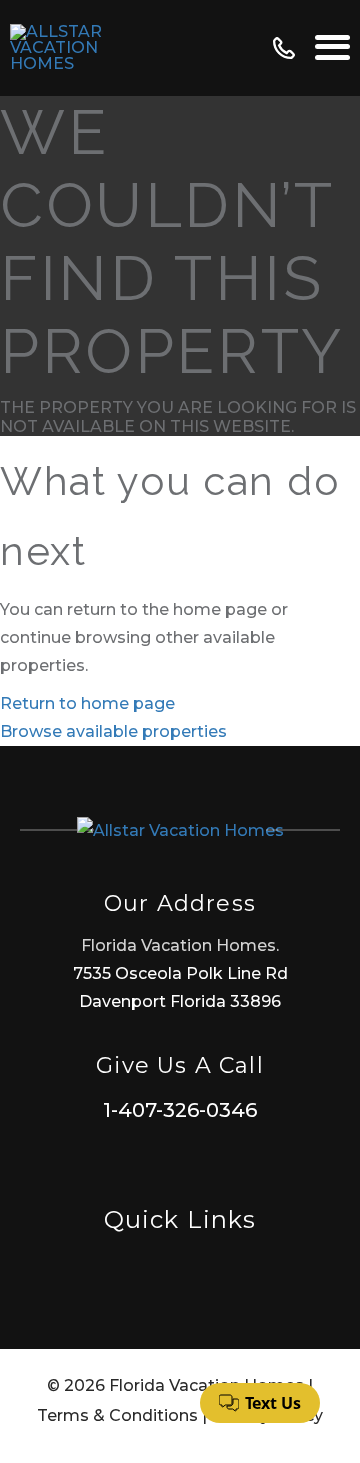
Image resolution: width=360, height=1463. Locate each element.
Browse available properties (113, 731)
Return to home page (87, 703)
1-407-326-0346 (180, 1110)
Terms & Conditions (117, 1415)
